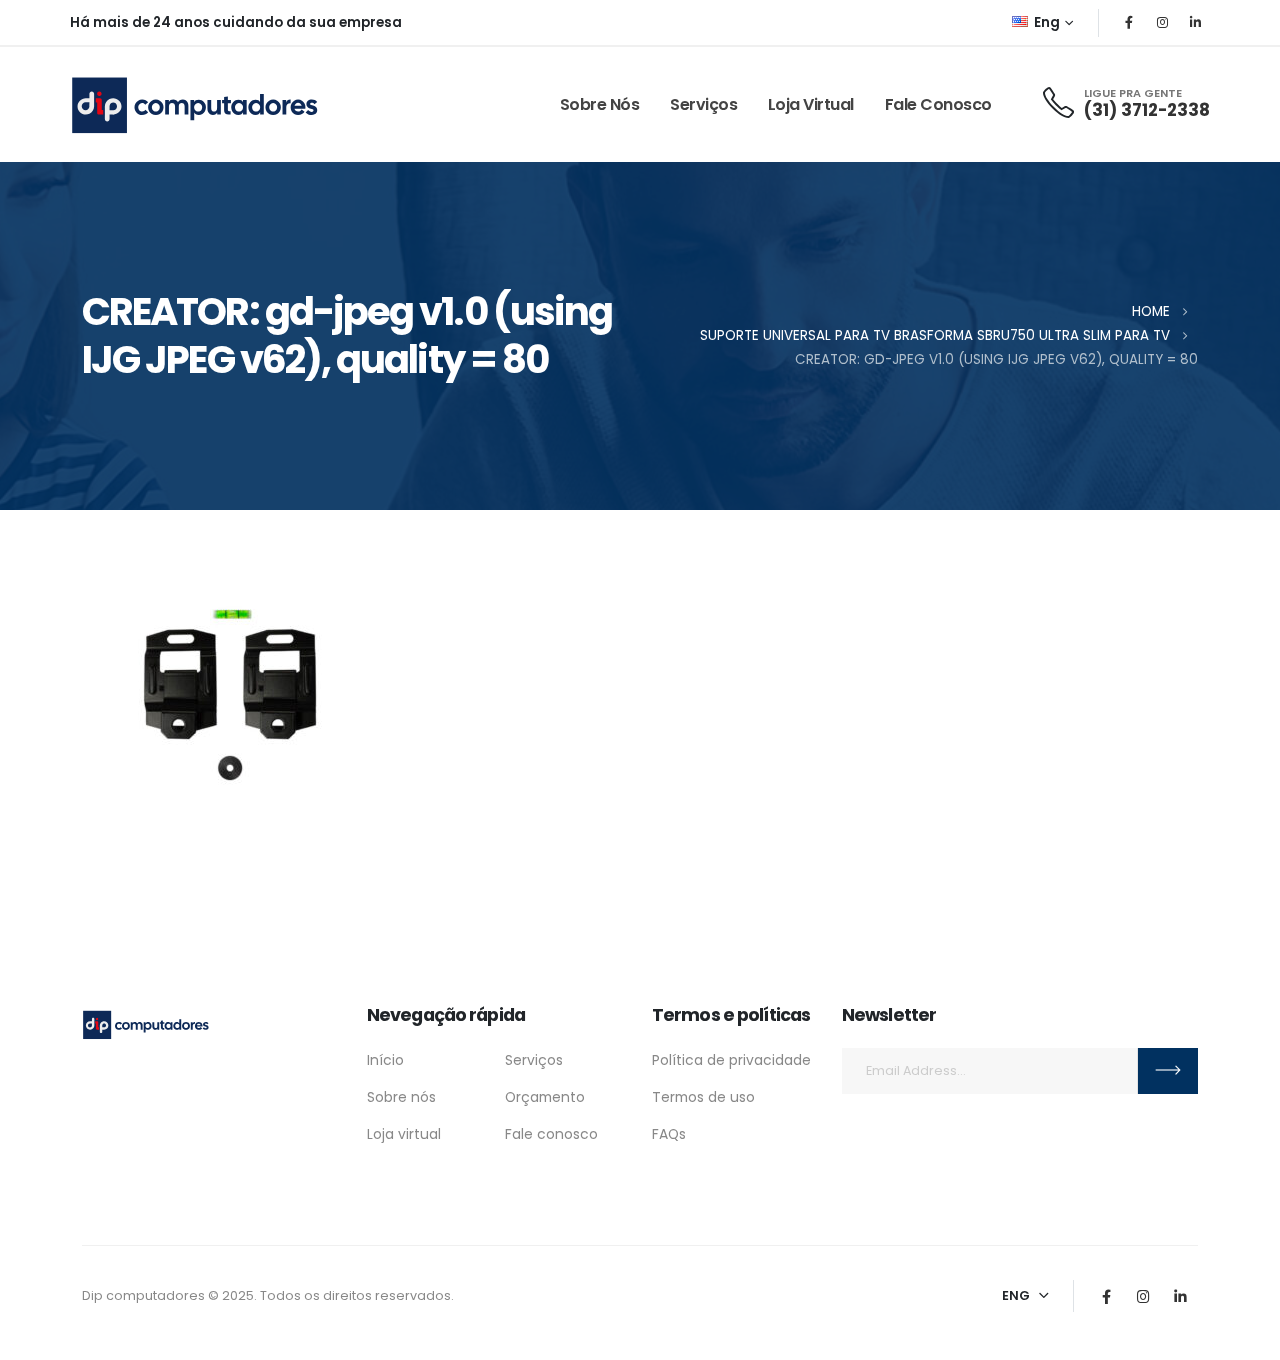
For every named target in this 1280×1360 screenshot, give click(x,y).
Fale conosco (938, 104)
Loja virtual (811, 104)
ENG (1016, 1295)
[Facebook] (1129, 22)
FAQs (669, 1134)
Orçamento (545, 1097)
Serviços (703, 104)
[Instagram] (1162, 22)
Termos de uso (703, 1097)
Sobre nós (600, 104)
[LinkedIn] (1195, 22)
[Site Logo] (195, 104)
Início (385, 1060)
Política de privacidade (731, 1060)
